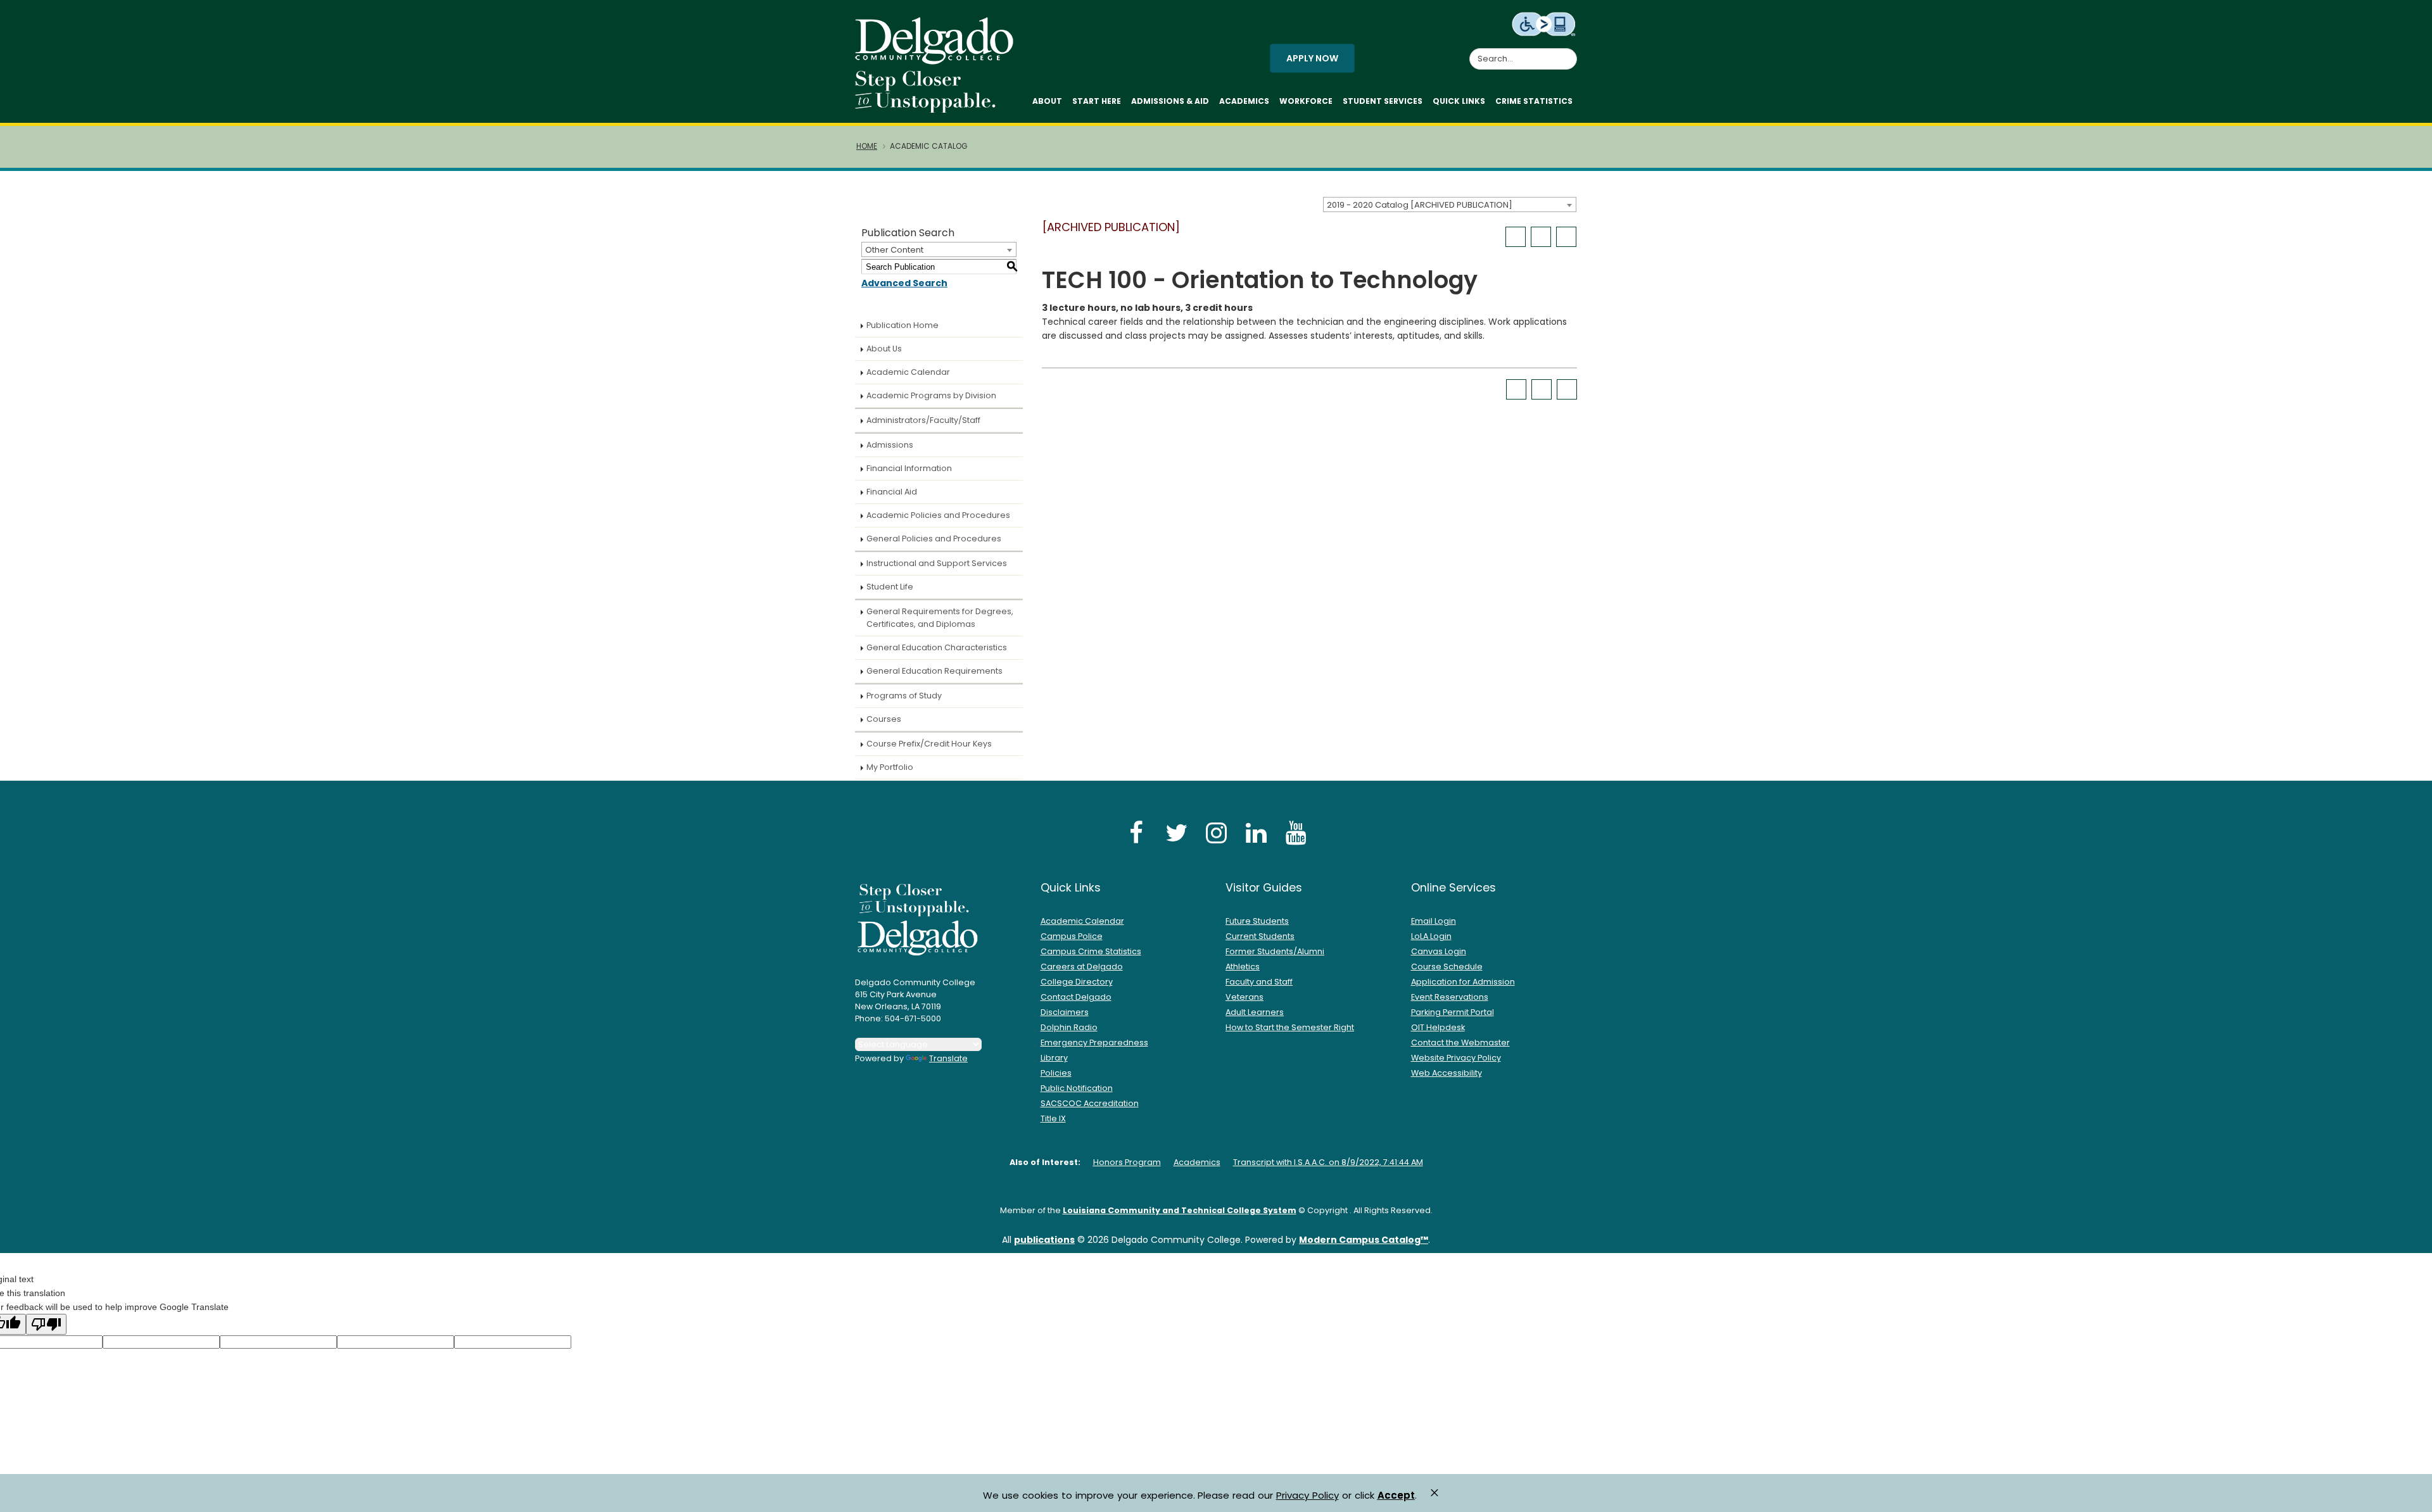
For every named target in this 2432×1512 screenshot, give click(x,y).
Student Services (1383, 101)
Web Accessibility (1447, 1073)
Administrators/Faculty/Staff (923, 420)
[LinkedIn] (1256, 832)
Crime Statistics (1534, 101)
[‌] (938, 60)
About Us (884, 349)
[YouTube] (1296, 832)
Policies (1056, 1073)
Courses (884, 719)
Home (867, 146)
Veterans (1244, 997)
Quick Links (1459, 101)
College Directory (1077, 982)
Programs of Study (904, 696)
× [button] (1434, 1493)
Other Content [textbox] (894, 250)
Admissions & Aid (1170, 101)
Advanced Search (904, 283)
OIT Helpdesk (1438, 1027)
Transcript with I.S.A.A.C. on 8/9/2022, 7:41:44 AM (1328, 1162)
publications (1044, 1240)
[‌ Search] (1569, 52)
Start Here (1097, 101)
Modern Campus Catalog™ (1364, 1240)
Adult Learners (1255, 1012)
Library (1054, 1058)
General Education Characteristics (937, 647)
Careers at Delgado (1082, 967)
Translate (948, 1058)
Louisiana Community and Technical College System (1180, 1210)
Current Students (1260, 936)
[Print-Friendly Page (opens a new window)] (1541, 237)
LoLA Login (1431, 936)
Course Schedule (1447, 967)
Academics (1244, 101)
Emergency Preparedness (1094, 1043)
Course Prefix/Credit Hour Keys (929, 744)
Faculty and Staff (1259, 982)
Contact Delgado (1076, 997)
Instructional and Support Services (937, 563)
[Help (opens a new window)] (1566, 237)
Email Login (1434, 921)
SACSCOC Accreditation (1090, 1103)
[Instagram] (1216, 832)
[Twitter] (1176, 832)
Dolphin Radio (1069, 1027)
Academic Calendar (908, 372)
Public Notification (1077, 1088)
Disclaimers (1065, 1012)
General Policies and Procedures (934, 539)
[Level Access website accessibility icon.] (1544, 23)
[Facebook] (1136, 832)
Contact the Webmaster (1460, 1043)
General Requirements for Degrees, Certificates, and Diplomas (940, 618)
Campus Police (1072, 936)
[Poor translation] (46, 1324)
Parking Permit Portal (1453, 1012)
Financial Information (909, 468)
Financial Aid (892, 492)
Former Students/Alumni (1275, 951)
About (1047, 101)
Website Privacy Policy (1456, 1058)
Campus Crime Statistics (1091, 951)
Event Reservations (1450, 997)
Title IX (1053, 1118)
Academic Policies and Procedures (938, 515)
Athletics (1243, 967)
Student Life (890, 587)
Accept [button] (1396, 1496)
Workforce (1306, 101)
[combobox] (1450, 205)
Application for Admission (1463, 982)
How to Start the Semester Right (1290, 1027)
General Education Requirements (934, 671)
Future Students (1257, 921)
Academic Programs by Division (931, 395)
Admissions (890, 445)
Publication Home (902, 325)
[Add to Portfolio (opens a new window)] (1516, 237)
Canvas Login (1439, 951)
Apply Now (1312, 58)
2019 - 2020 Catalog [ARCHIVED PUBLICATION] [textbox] (1420, 205)
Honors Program (1127, 1162)
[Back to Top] (2410, 1497)
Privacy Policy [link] (1308, 1495)
